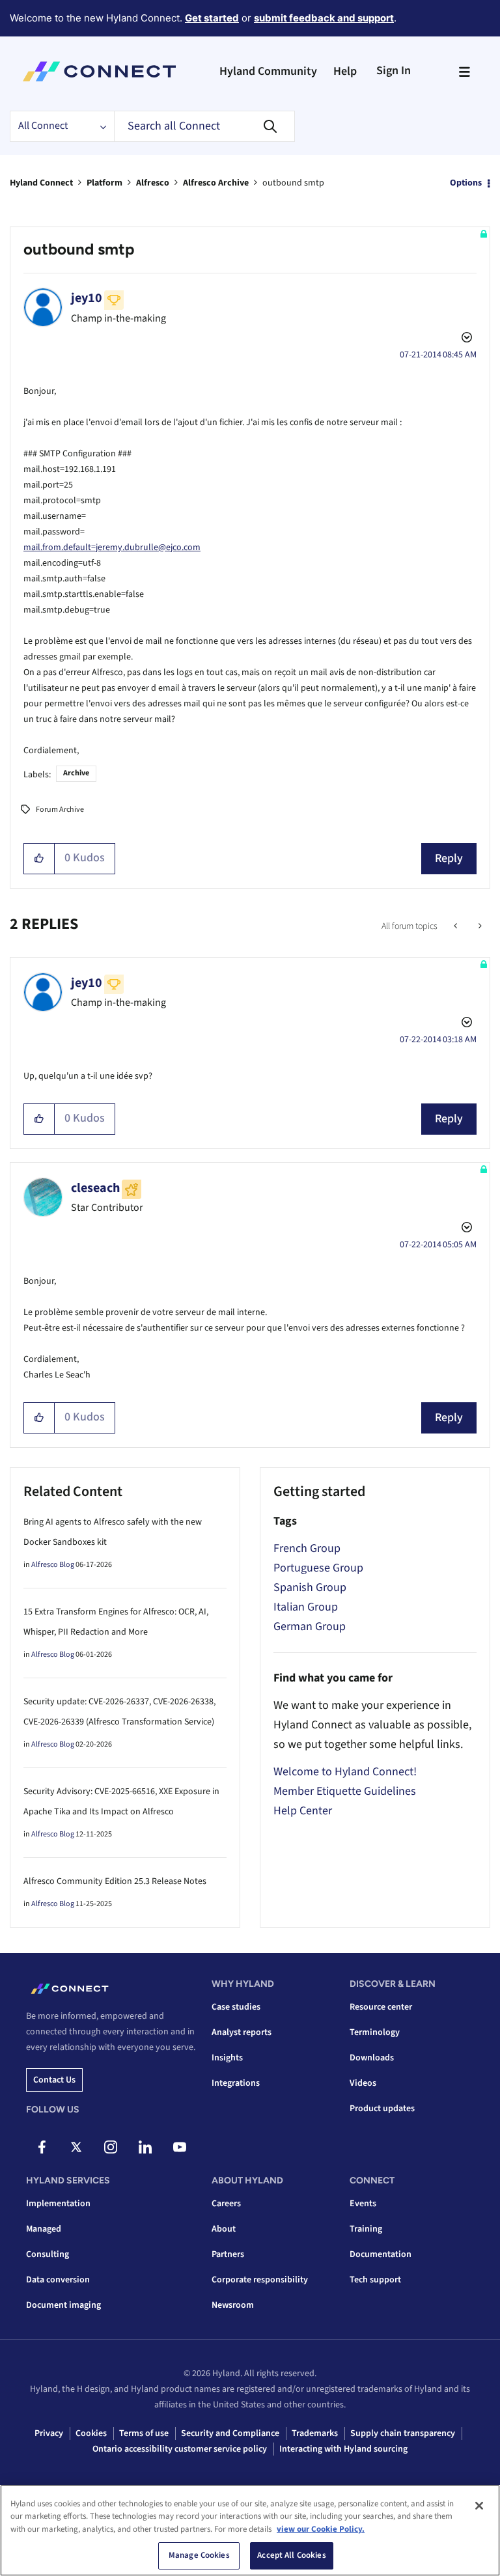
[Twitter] (76, 2147)
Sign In (394, 71)
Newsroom (233, 2305)
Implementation (58, 2204)
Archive (76, 773)
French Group (307, 1548)
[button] (39, 859)
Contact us (54, 2080)
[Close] (479, 2506)
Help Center (303, 1811)
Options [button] (466, 183)
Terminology (375, 2032)
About (224, 2229)
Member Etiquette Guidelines (345, 1791)
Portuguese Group (318, 1568)
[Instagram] (111, 2147)
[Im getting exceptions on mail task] (479, 926)
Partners (228, 2254)
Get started (212, 18)
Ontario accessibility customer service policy (180, 2449)
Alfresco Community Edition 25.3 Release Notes (115, 1881)
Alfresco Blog (53, 1565)
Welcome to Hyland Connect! (345, 1772)
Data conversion (58, 2280)
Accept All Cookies (291, 2555)
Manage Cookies (199, 2555)
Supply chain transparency (403, 2433)
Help (345, 71)
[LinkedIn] (145, 2147)
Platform (104, 183)
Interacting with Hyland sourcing (343, 2449)
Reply (449, 858)
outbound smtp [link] (293, 183)
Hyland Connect (41, 183)
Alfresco (153, 183)
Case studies (236, 2007)
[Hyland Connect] (99, 72)
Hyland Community (268, 71)
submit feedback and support (324, 18)
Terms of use (144, 2433)
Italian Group (306, 1607)
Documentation (381, 2254)
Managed (44, 2229)
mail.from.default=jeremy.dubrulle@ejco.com (112, 547)
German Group (310, 1627)
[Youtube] (180, 2147)
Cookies (91, 2433)
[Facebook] (42, 2147)
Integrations (236, 2083)
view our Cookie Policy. (321, 2529)
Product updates (382, 2109)
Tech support (375, 2280)
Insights (227, 2058)
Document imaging (63, 2305)
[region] (250, 2530)
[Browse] (464, 72)
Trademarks (315, 2433)
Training (366, 2229)
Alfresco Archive (216, 183)
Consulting (48, 2254)
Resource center (381, 2007)
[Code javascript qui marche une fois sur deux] (457, 926)
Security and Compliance (230, 2433)
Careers (226, 2204)
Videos (363, 2083)
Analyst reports (242, 2032)
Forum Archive (60, 810)
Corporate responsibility (260, 2280)
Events (363, 2204)
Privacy (49, 2433)
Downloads (372, 2058)
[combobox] (204, 126)
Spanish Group (310, 1587)
